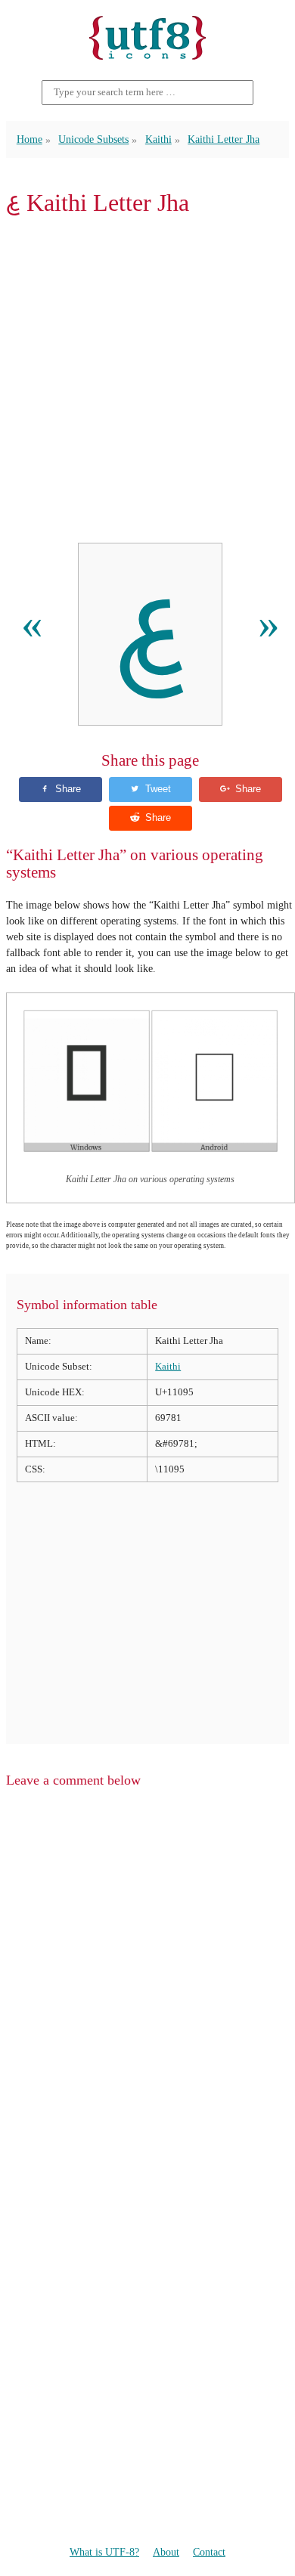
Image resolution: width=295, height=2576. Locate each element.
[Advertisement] (147, 379)
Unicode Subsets (93, 139)
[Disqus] (147, 1992)
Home (29, 139)
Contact (209, 2552)
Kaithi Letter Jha (224, 139)
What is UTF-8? (104, 2552)
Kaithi (158, 139)
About (166, 2552)
